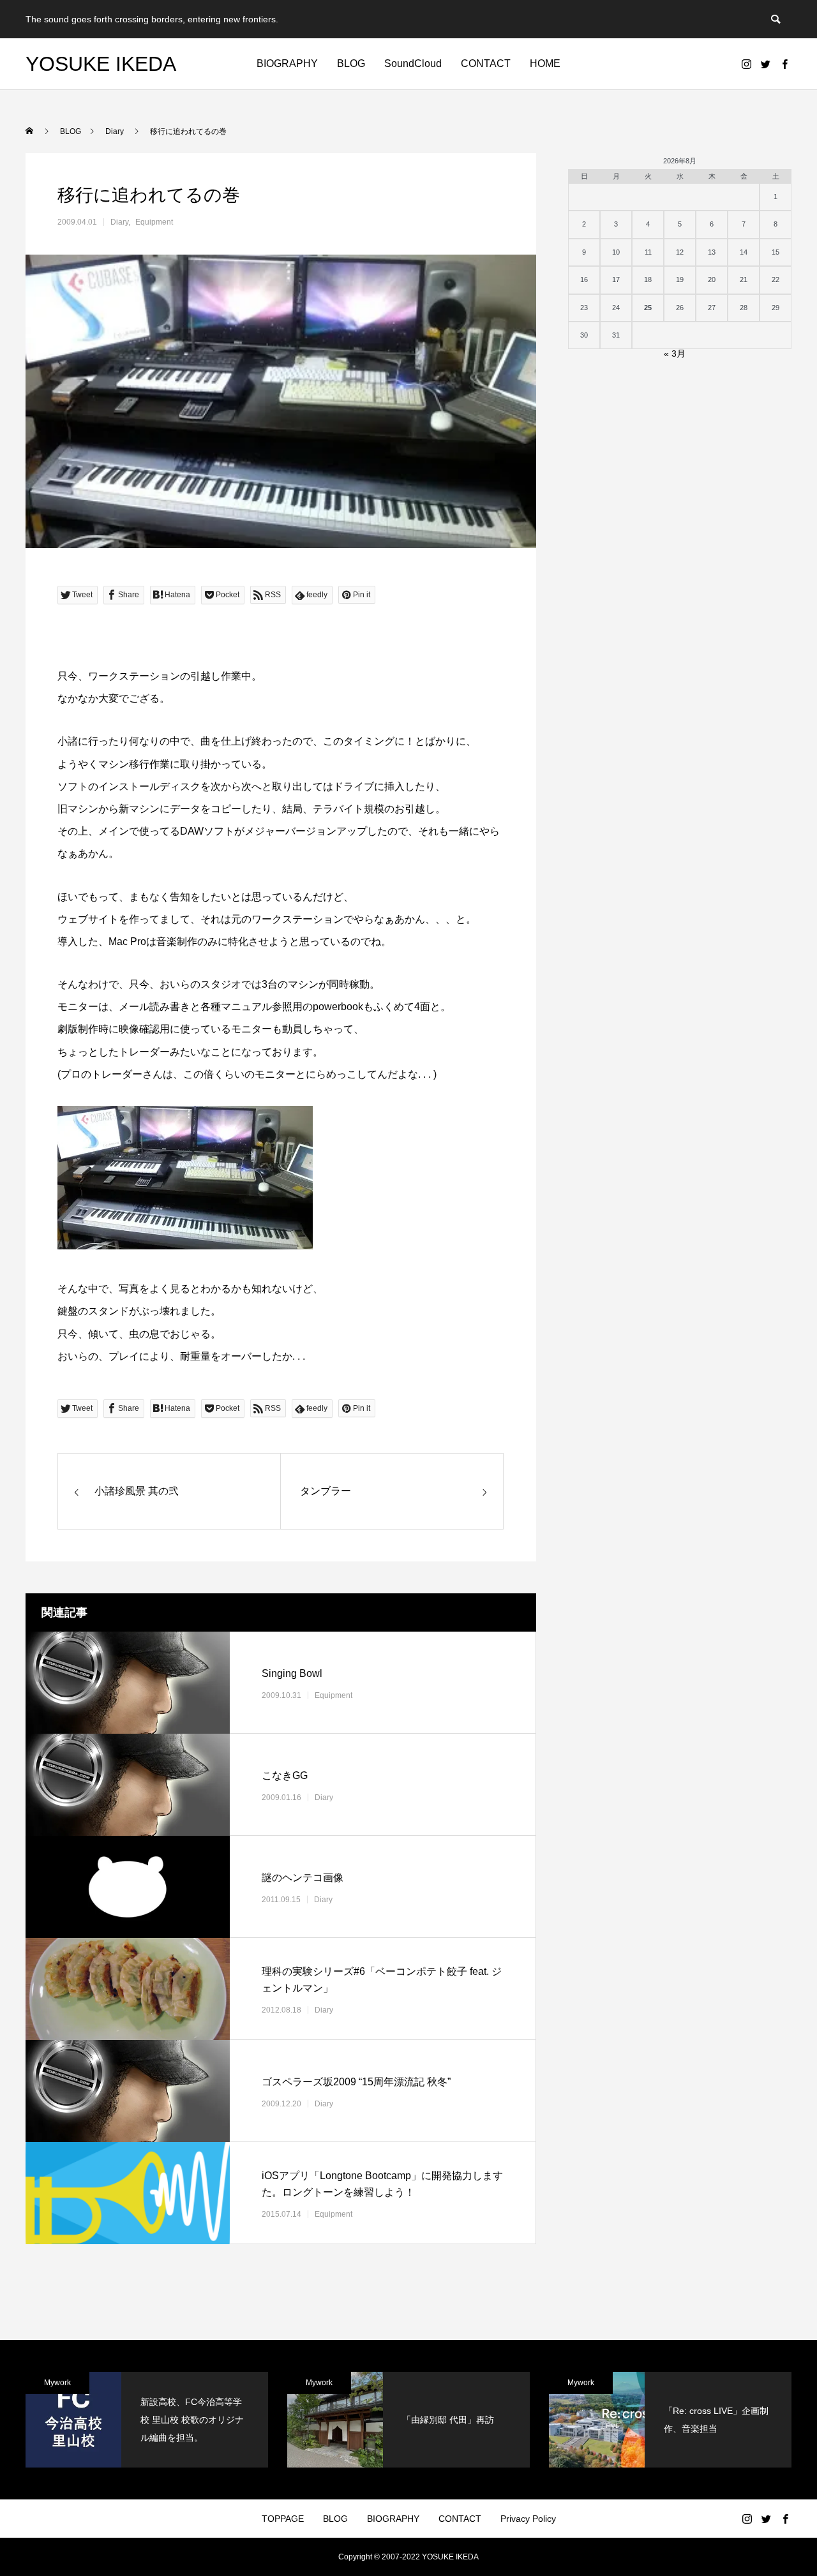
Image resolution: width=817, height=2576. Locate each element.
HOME (545, 63)
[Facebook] (784, 64)
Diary (119, 222)
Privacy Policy (528, 2519)
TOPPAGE (283, 2519)
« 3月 (675, 354)
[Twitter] (765, 64)
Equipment (154, 222)
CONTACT (486, 63)
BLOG (351, 63)
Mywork (57, 2383)
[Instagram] (746, 64)
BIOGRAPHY (287, 63)
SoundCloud (413, 63)
